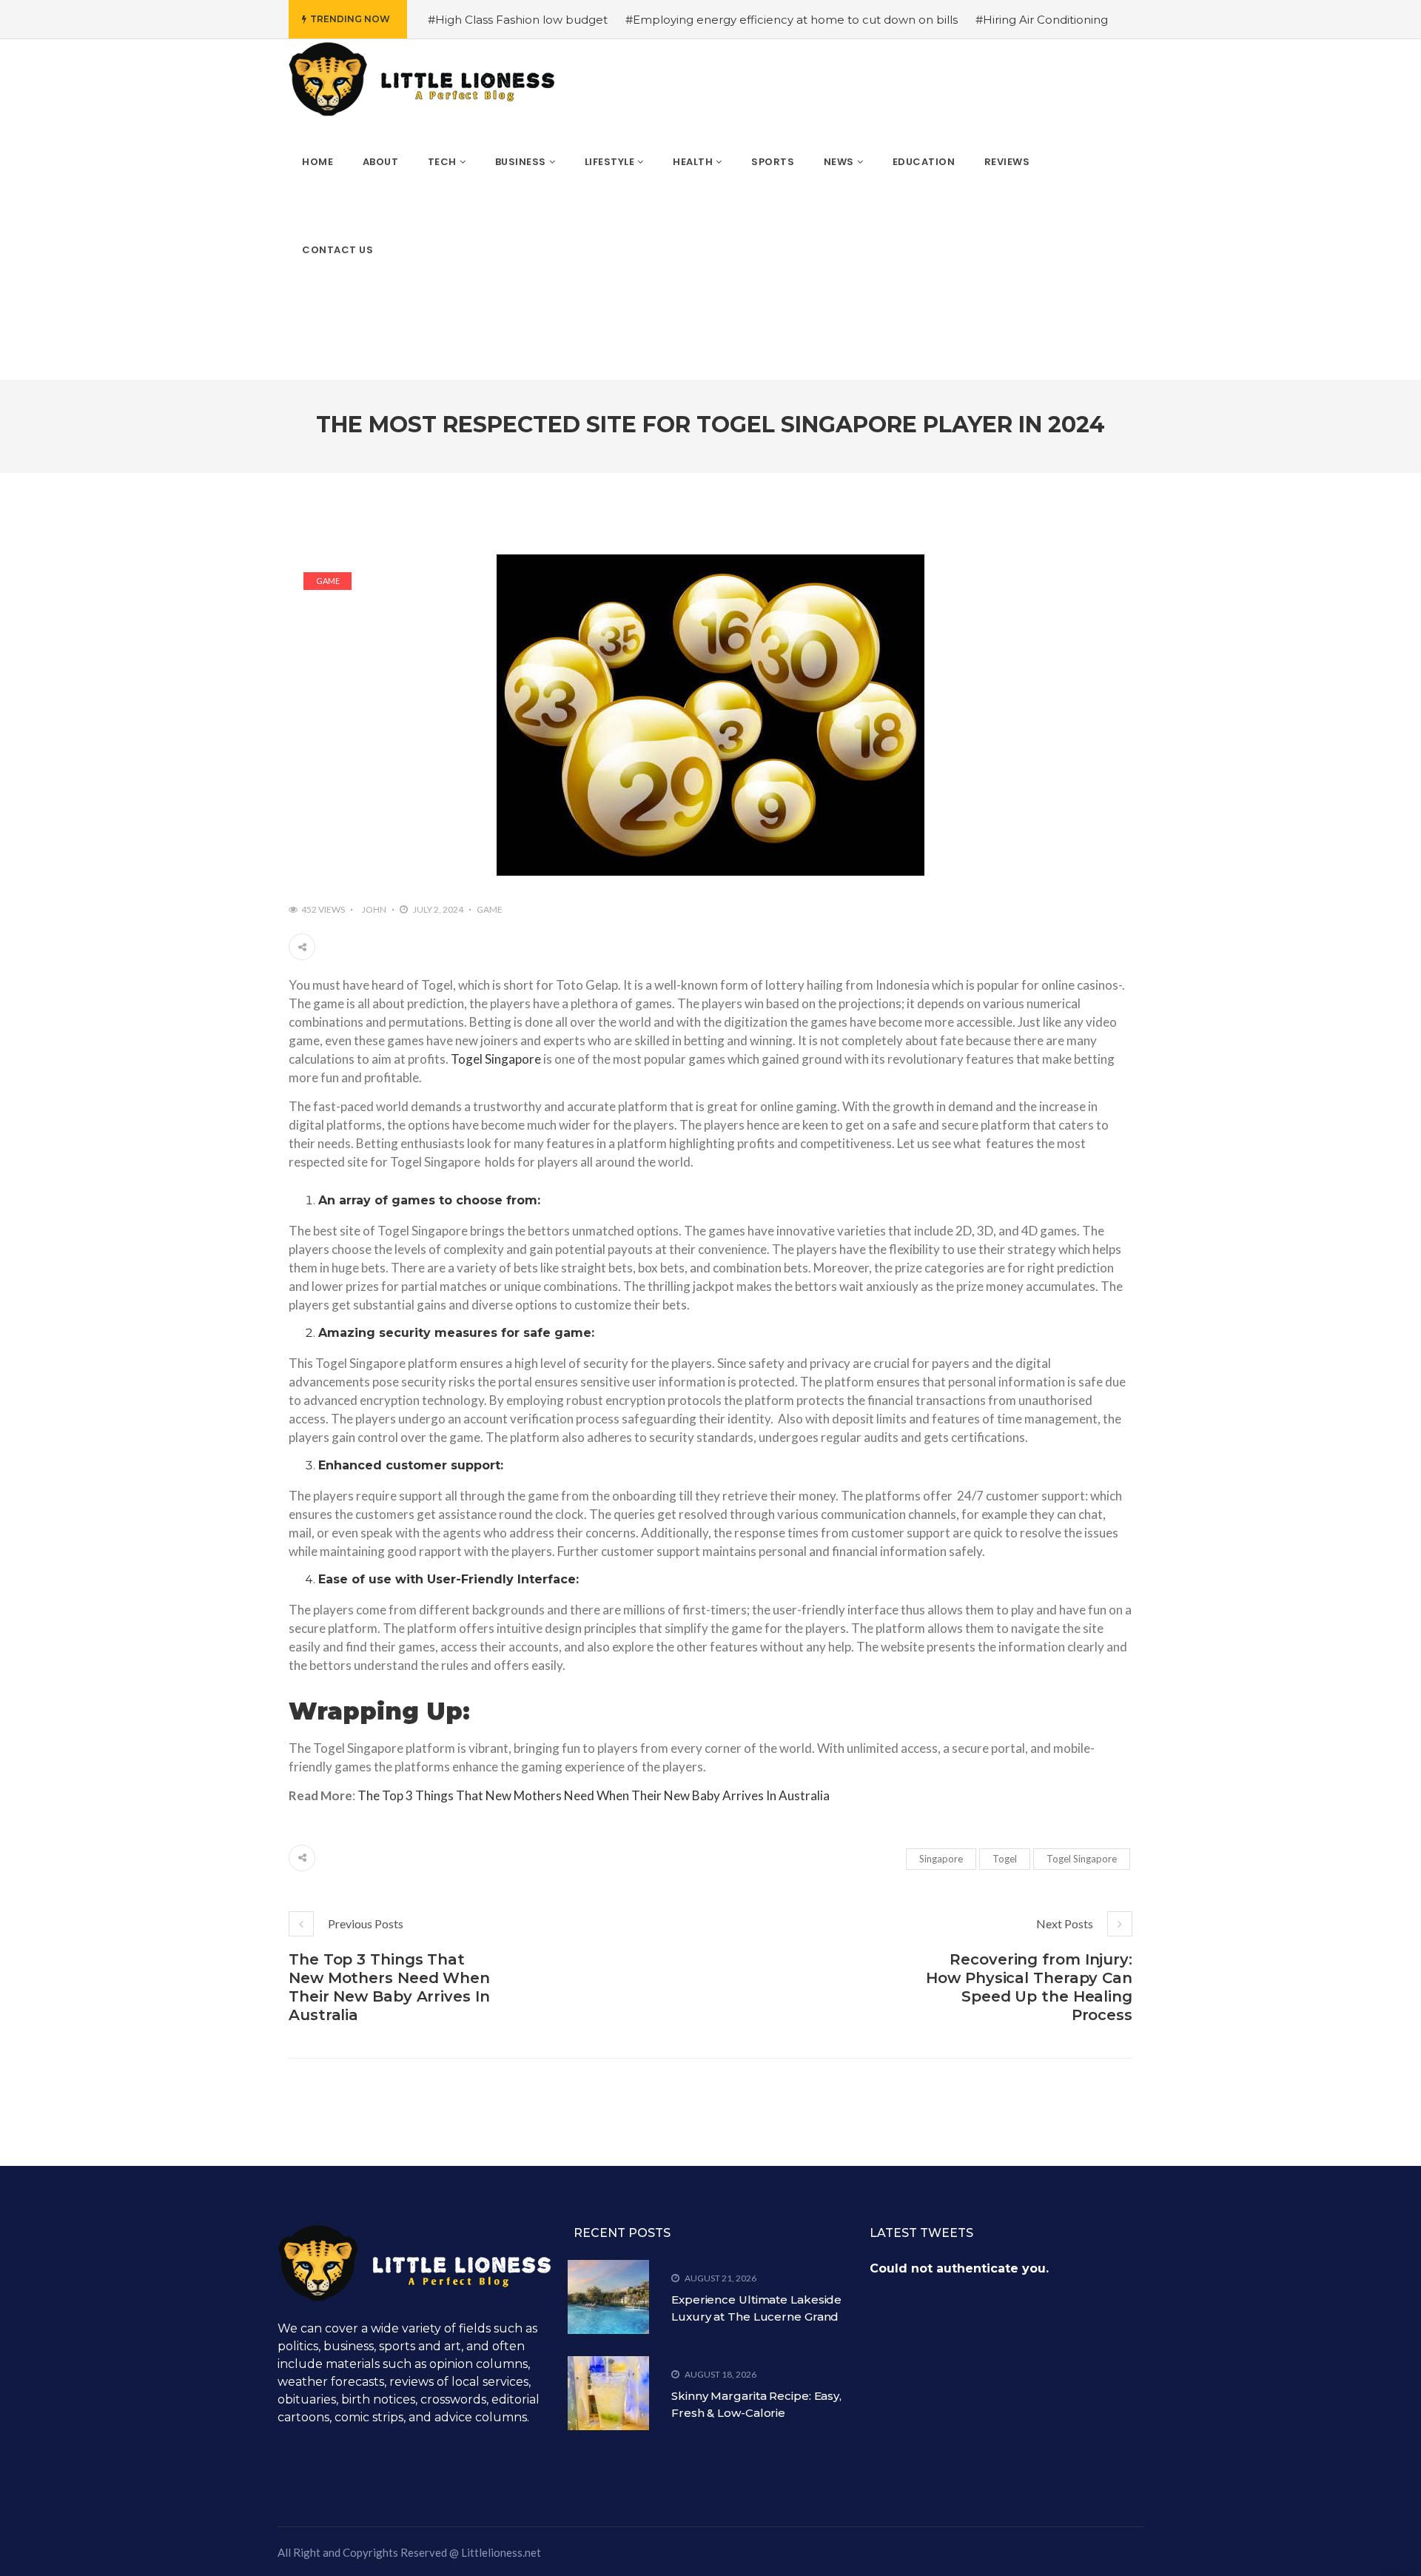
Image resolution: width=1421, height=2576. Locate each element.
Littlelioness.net (501, 2552)
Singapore (941, 1859)
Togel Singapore (496, 1059)
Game (328, 581)
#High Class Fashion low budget (518, 20)
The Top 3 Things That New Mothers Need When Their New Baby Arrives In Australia (594, 1795)
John (374, 909)
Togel (1005, 1859)
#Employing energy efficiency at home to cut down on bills (792, 20)
